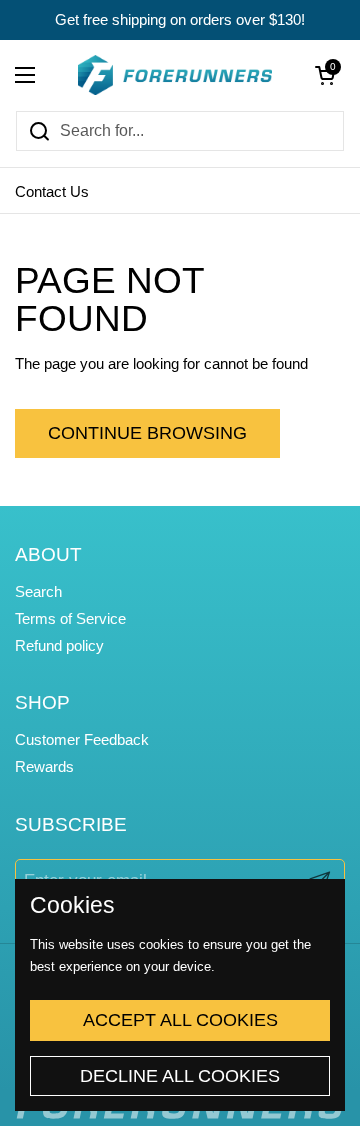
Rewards (44, 767)
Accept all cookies (180, 1020)
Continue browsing (147, 433)
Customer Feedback (82, 740)
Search (38, 592)
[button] (325, 75)
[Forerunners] (175, 75)
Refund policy (59, 646)
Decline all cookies (180, 1076)
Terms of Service (70, 619)
